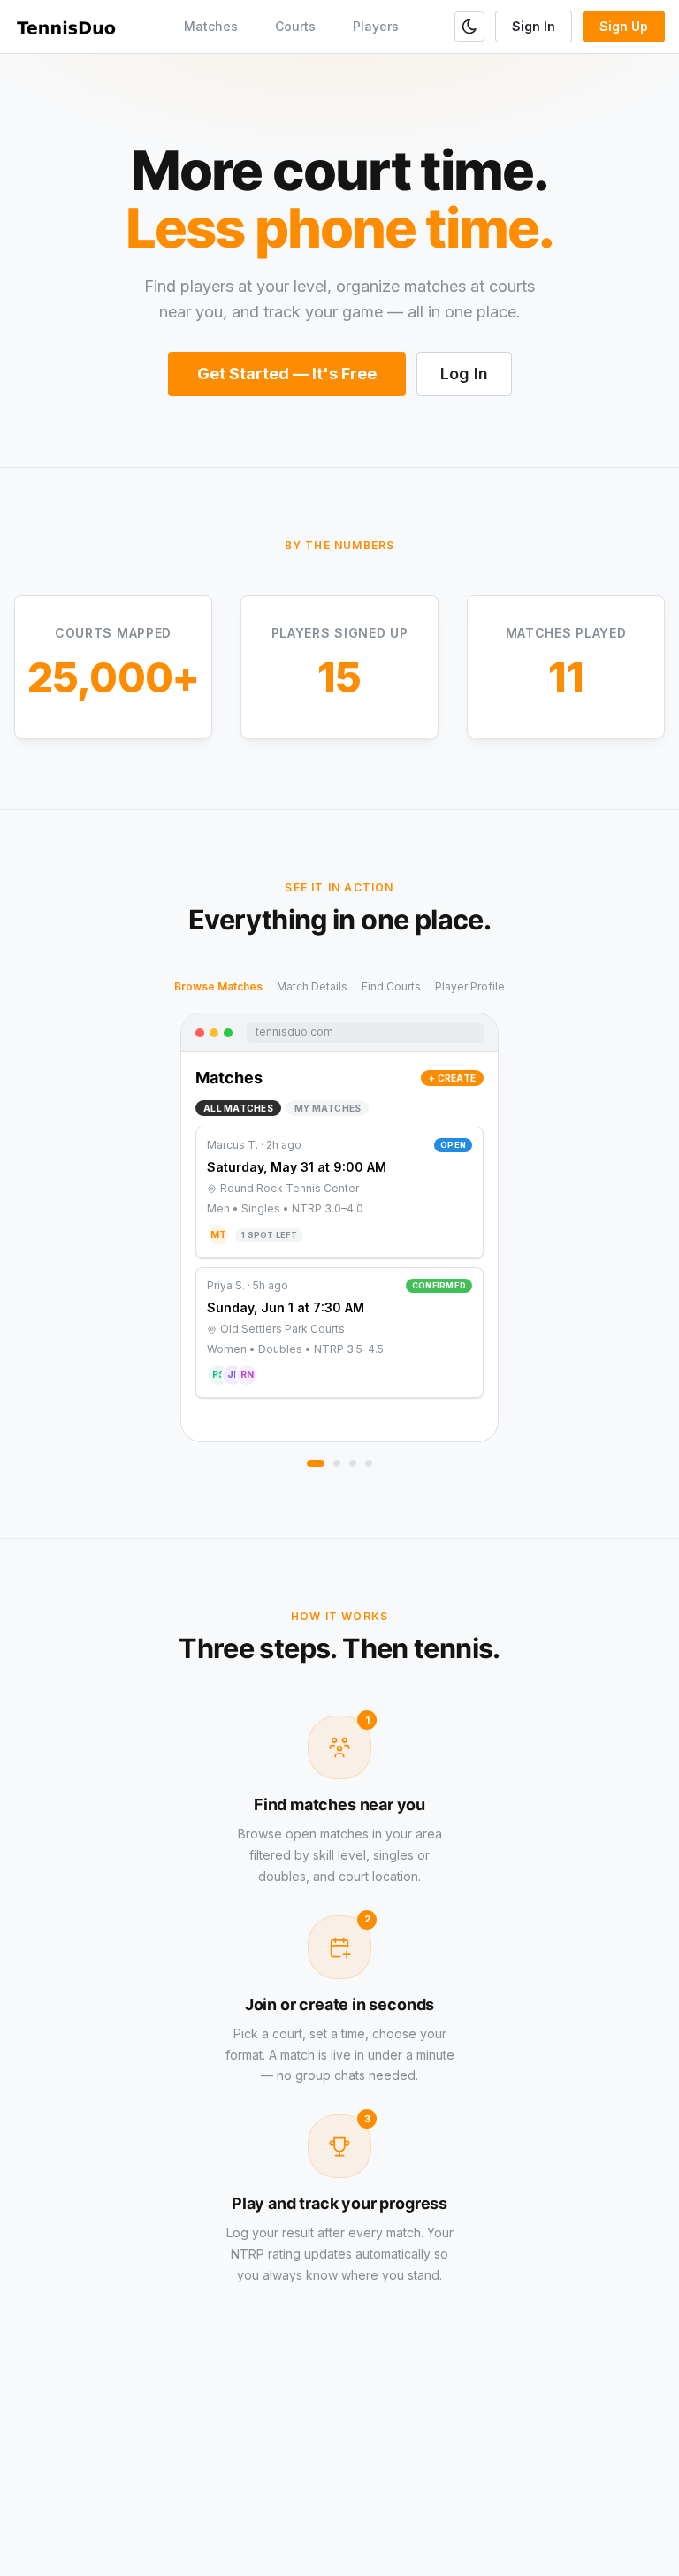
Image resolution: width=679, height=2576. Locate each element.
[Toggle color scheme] (469, 27)
